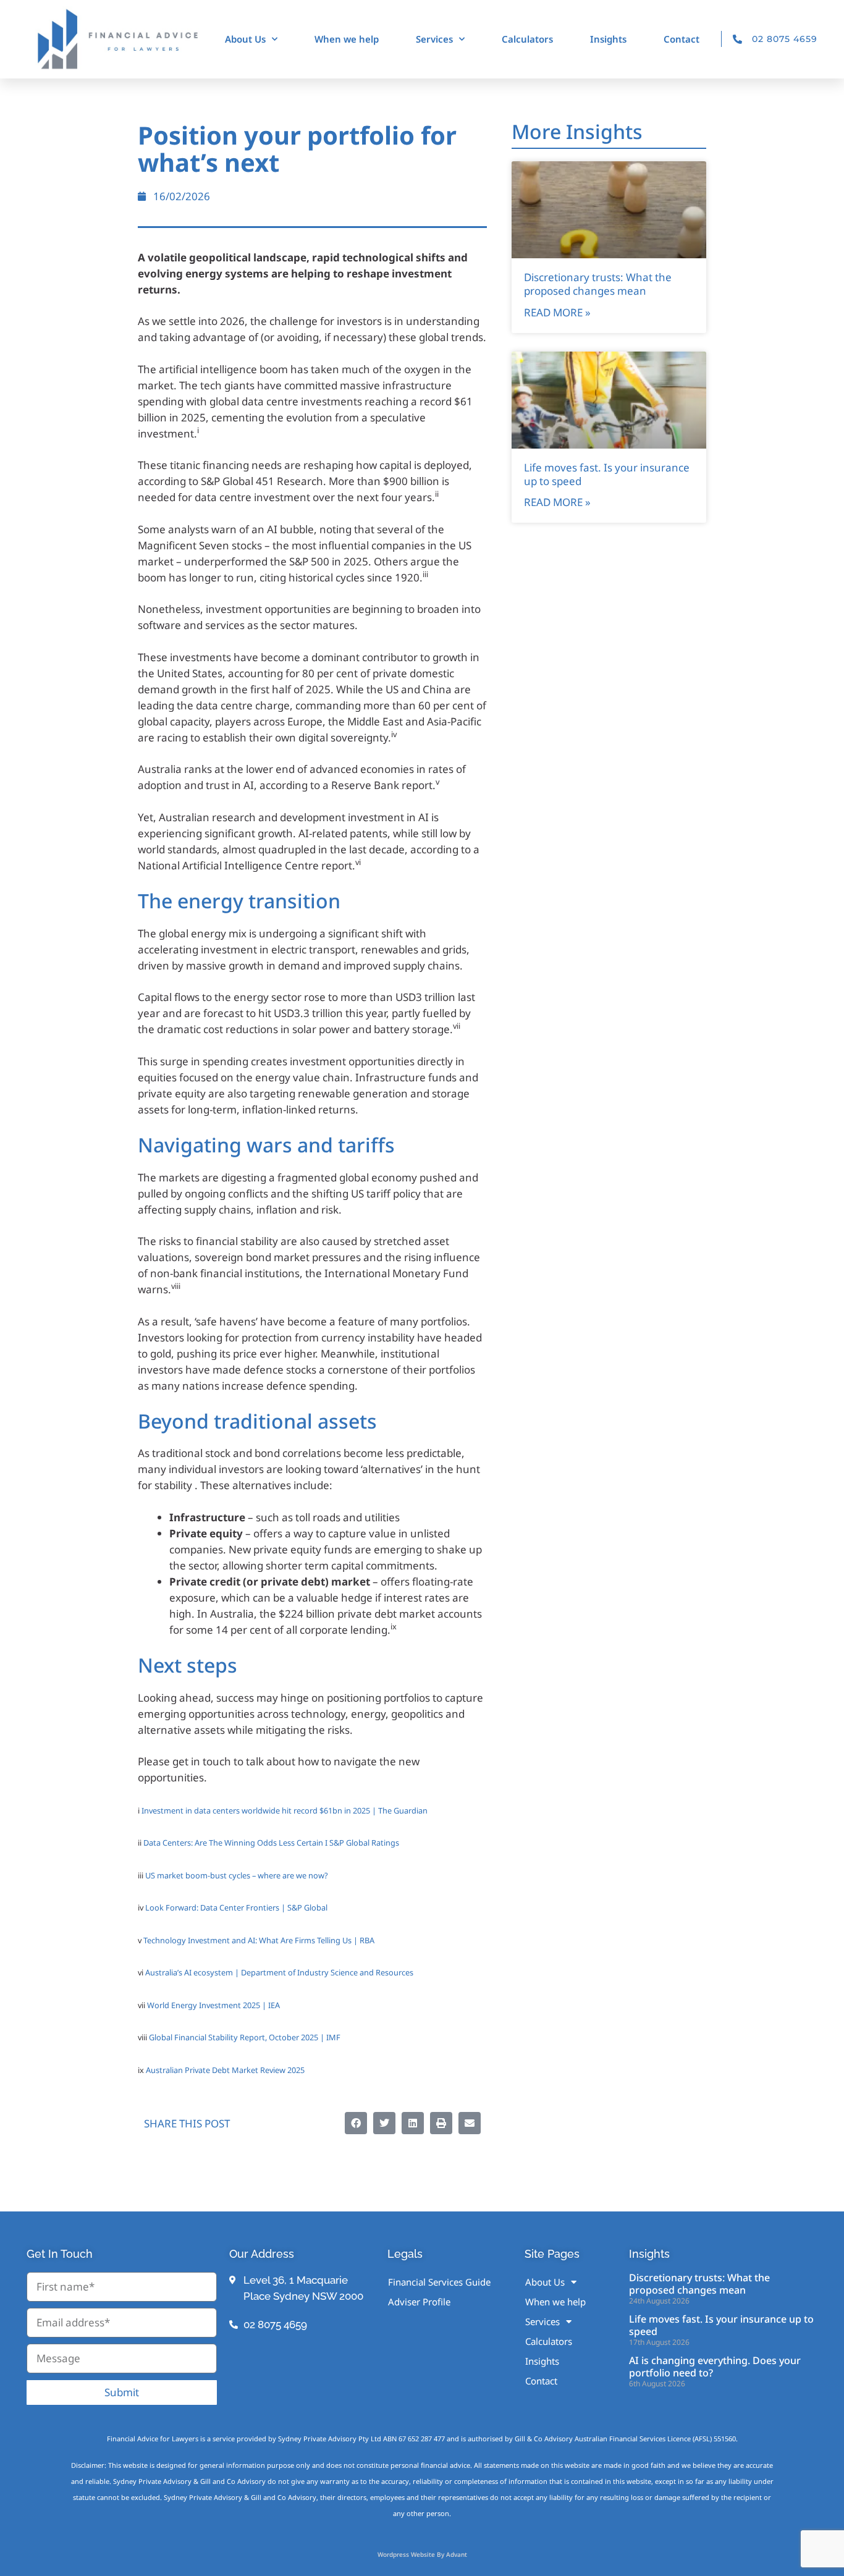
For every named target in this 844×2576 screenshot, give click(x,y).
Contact (682, 39)
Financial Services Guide (439, 2282)
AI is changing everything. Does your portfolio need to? (715, 2366)
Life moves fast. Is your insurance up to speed (607, 474)
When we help (347, 39)
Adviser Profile (419, 2302)
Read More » (557, 312)
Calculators (527, 39)
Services (434, 39)
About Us (245, 39)
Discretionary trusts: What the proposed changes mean (598, 284)
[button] (356, 2123)
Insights (608, 39)
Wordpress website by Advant (422, 2554)
